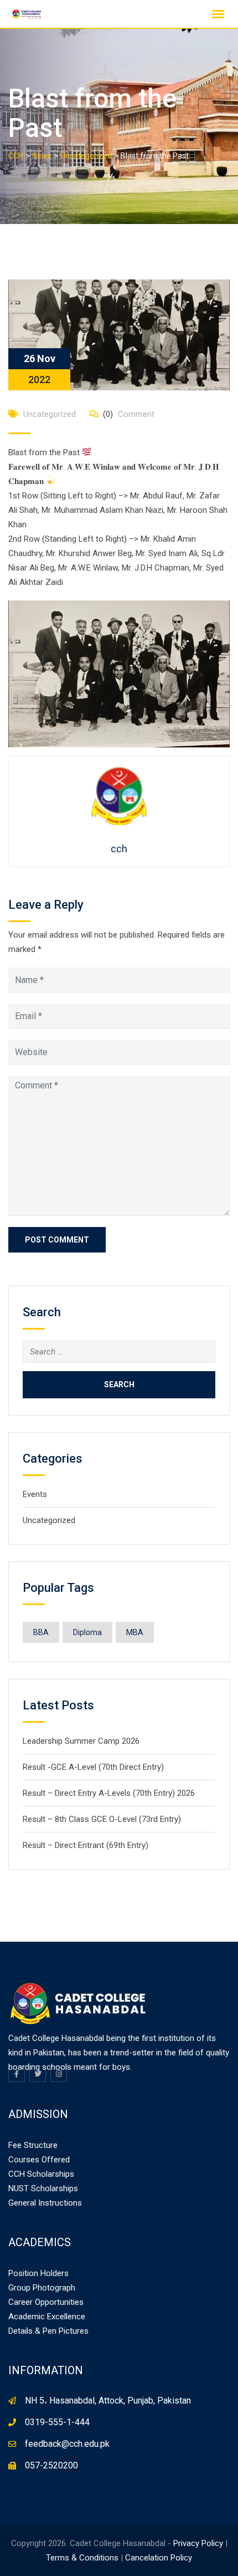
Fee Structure (33, 2145)
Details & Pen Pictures (48, 2331)
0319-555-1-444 (57, 2422)
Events (35, 1494)
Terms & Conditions (82, 2558)
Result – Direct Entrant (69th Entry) (86, 1845)
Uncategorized (50, 414)
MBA (135, 1632)
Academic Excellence (47, 2317)
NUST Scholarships (43, 2188)
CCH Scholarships (41, 2174)
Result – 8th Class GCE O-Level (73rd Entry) (102, 1819)
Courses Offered (39, 2160)
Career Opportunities (46, 2302)
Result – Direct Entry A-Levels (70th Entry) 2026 (109, 1793)
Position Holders (38, 2273)
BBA (41, 1632)
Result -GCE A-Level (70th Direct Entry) (93, 1767)
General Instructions (45, 2203)
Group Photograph (42, 2288)
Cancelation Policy (159, 2558)
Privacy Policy (198, 2543)
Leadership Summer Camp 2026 (81, 1741)
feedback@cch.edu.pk (67, 2444)
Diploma (87, 1632)
